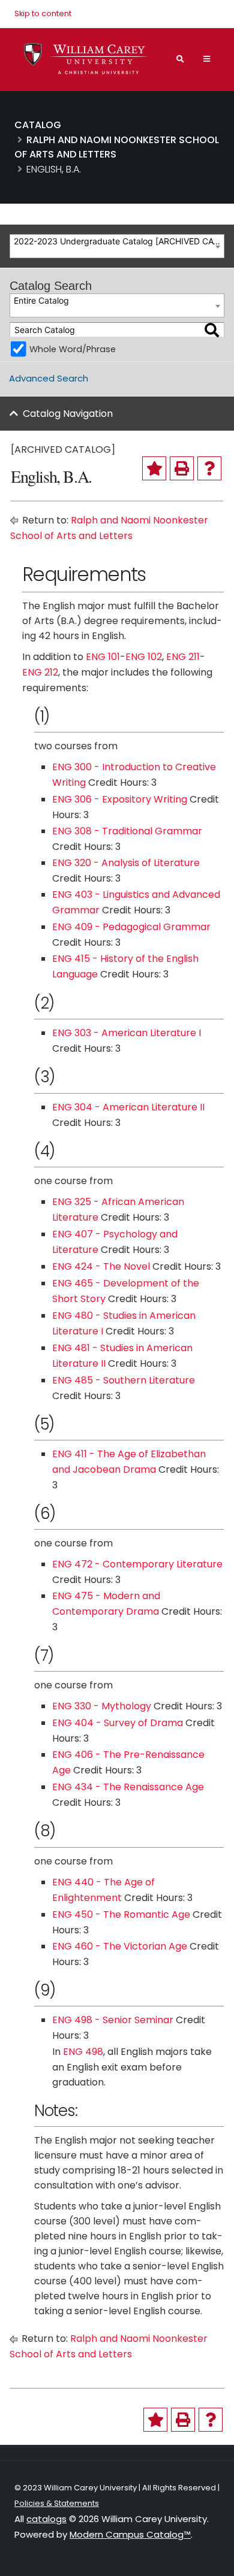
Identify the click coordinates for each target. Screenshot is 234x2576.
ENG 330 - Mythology (102, 1706)
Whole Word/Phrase (73, 349)
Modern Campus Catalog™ (130, 2534)
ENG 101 (103, 657)
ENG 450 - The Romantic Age (121, 1914)
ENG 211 (183, 657)
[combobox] (117, 246)
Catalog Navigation (68, 414)
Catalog (38, 125)
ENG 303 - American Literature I (127, 1033)
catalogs (46, 2519)
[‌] (207, 59)
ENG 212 (40, 672)
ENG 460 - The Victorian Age (120, 1946)
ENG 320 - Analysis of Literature (126, 863)
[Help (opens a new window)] (209, 468)
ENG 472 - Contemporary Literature (137, 1564)
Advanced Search (49, 378)
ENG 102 (144, 657)
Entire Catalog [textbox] (41, 300)
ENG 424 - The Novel (101, 1266)
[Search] (212, 330)
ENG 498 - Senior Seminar (113, 2020)
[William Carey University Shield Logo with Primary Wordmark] (86, 59)
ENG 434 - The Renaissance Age (128, 1787)
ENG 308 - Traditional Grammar (127, 831)
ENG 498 (83, 2052)
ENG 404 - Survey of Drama (118, 1723)
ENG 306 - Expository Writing (120, 799)
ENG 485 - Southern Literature (124, 1380)
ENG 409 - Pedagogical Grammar (131, 927)
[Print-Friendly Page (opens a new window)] (182, 468)
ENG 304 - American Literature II (128, 1107)
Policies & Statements (57, 2503)
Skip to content (43, 13)
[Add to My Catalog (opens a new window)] (154, 468)
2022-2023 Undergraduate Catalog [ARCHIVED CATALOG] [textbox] (119, 241)
